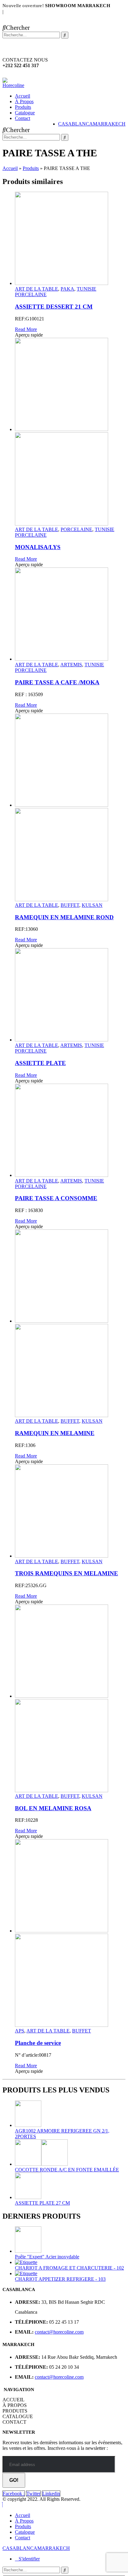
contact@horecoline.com (59, 2332)
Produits (23, 107)
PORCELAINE (76, 529)
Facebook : (14, 2493)
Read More (26, 329)
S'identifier (29, 2559)
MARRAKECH (109, 124)
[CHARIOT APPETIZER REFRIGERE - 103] (70, 2274)
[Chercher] (65, 35)
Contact (23, 118)
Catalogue (25, 113)
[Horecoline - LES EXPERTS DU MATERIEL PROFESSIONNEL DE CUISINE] (16, 85)
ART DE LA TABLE (37, 289)
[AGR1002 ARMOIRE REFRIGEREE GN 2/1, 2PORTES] (70, 2114)
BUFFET (70, 905)
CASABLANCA (75, 124)
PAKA (67, 289)
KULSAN (92, 905)
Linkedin (51, 2493)
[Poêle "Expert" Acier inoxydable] (70, 2240)
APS (20, 2031)
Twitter (33, 2493)
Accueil (23, 96)
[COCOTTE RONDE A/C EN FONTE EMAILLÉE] (70, 2153)
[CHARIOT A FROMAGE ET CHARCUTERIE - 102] (70, 2262)
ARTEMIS (71, 665)
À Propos (24, 101)
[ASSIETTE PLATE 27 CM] (70, 2186)
